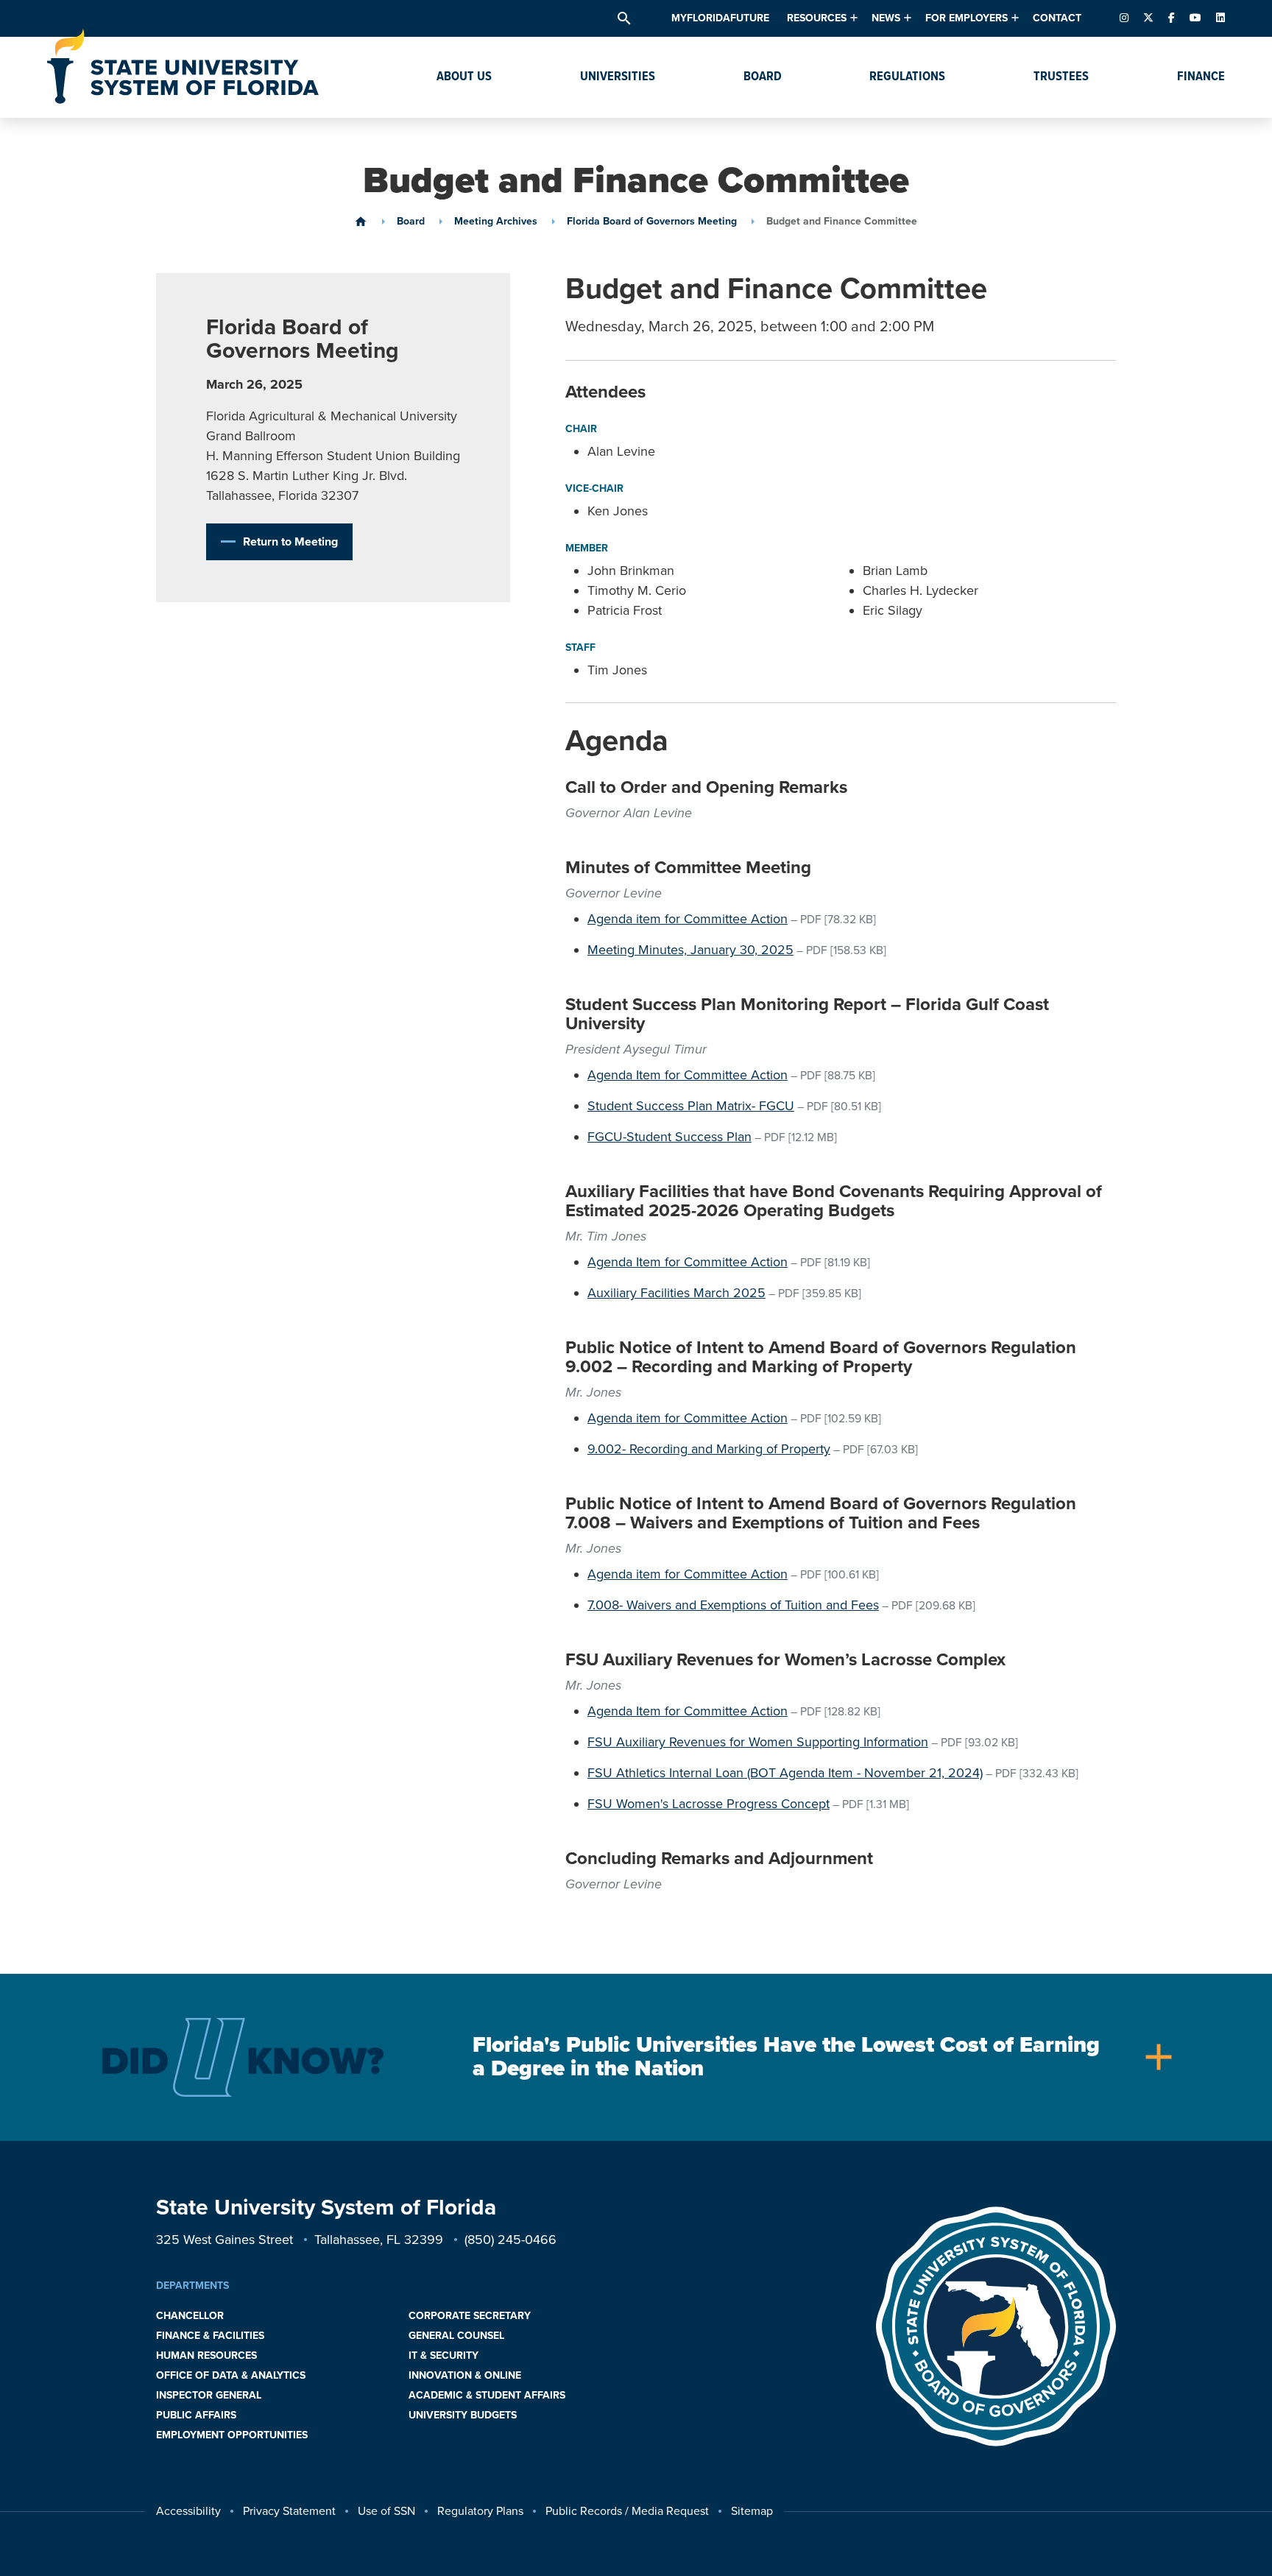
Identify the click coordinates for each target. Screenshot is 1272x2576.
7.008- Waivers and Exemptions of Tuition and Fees (733, 1605)
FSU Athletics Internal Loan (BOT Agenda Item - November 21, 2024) (785, 1773)
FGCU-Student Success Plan (669, 1137)
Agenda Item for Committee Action (688, 1075)
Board (411, 222)
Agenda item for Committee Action (688, 919)
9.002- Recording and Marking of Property (709, 1449)
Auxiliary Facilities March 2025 (676, 1293)
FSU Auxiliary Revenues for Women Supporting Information (758, 1742)
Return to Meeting (290, 542)
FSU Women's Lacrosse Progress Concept (709, 1804)
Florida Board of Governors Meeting (652, 222)
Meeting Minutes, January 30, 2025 (690, 950)
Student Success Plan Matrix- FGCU (691, 1106)
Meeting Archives (496, 222)
